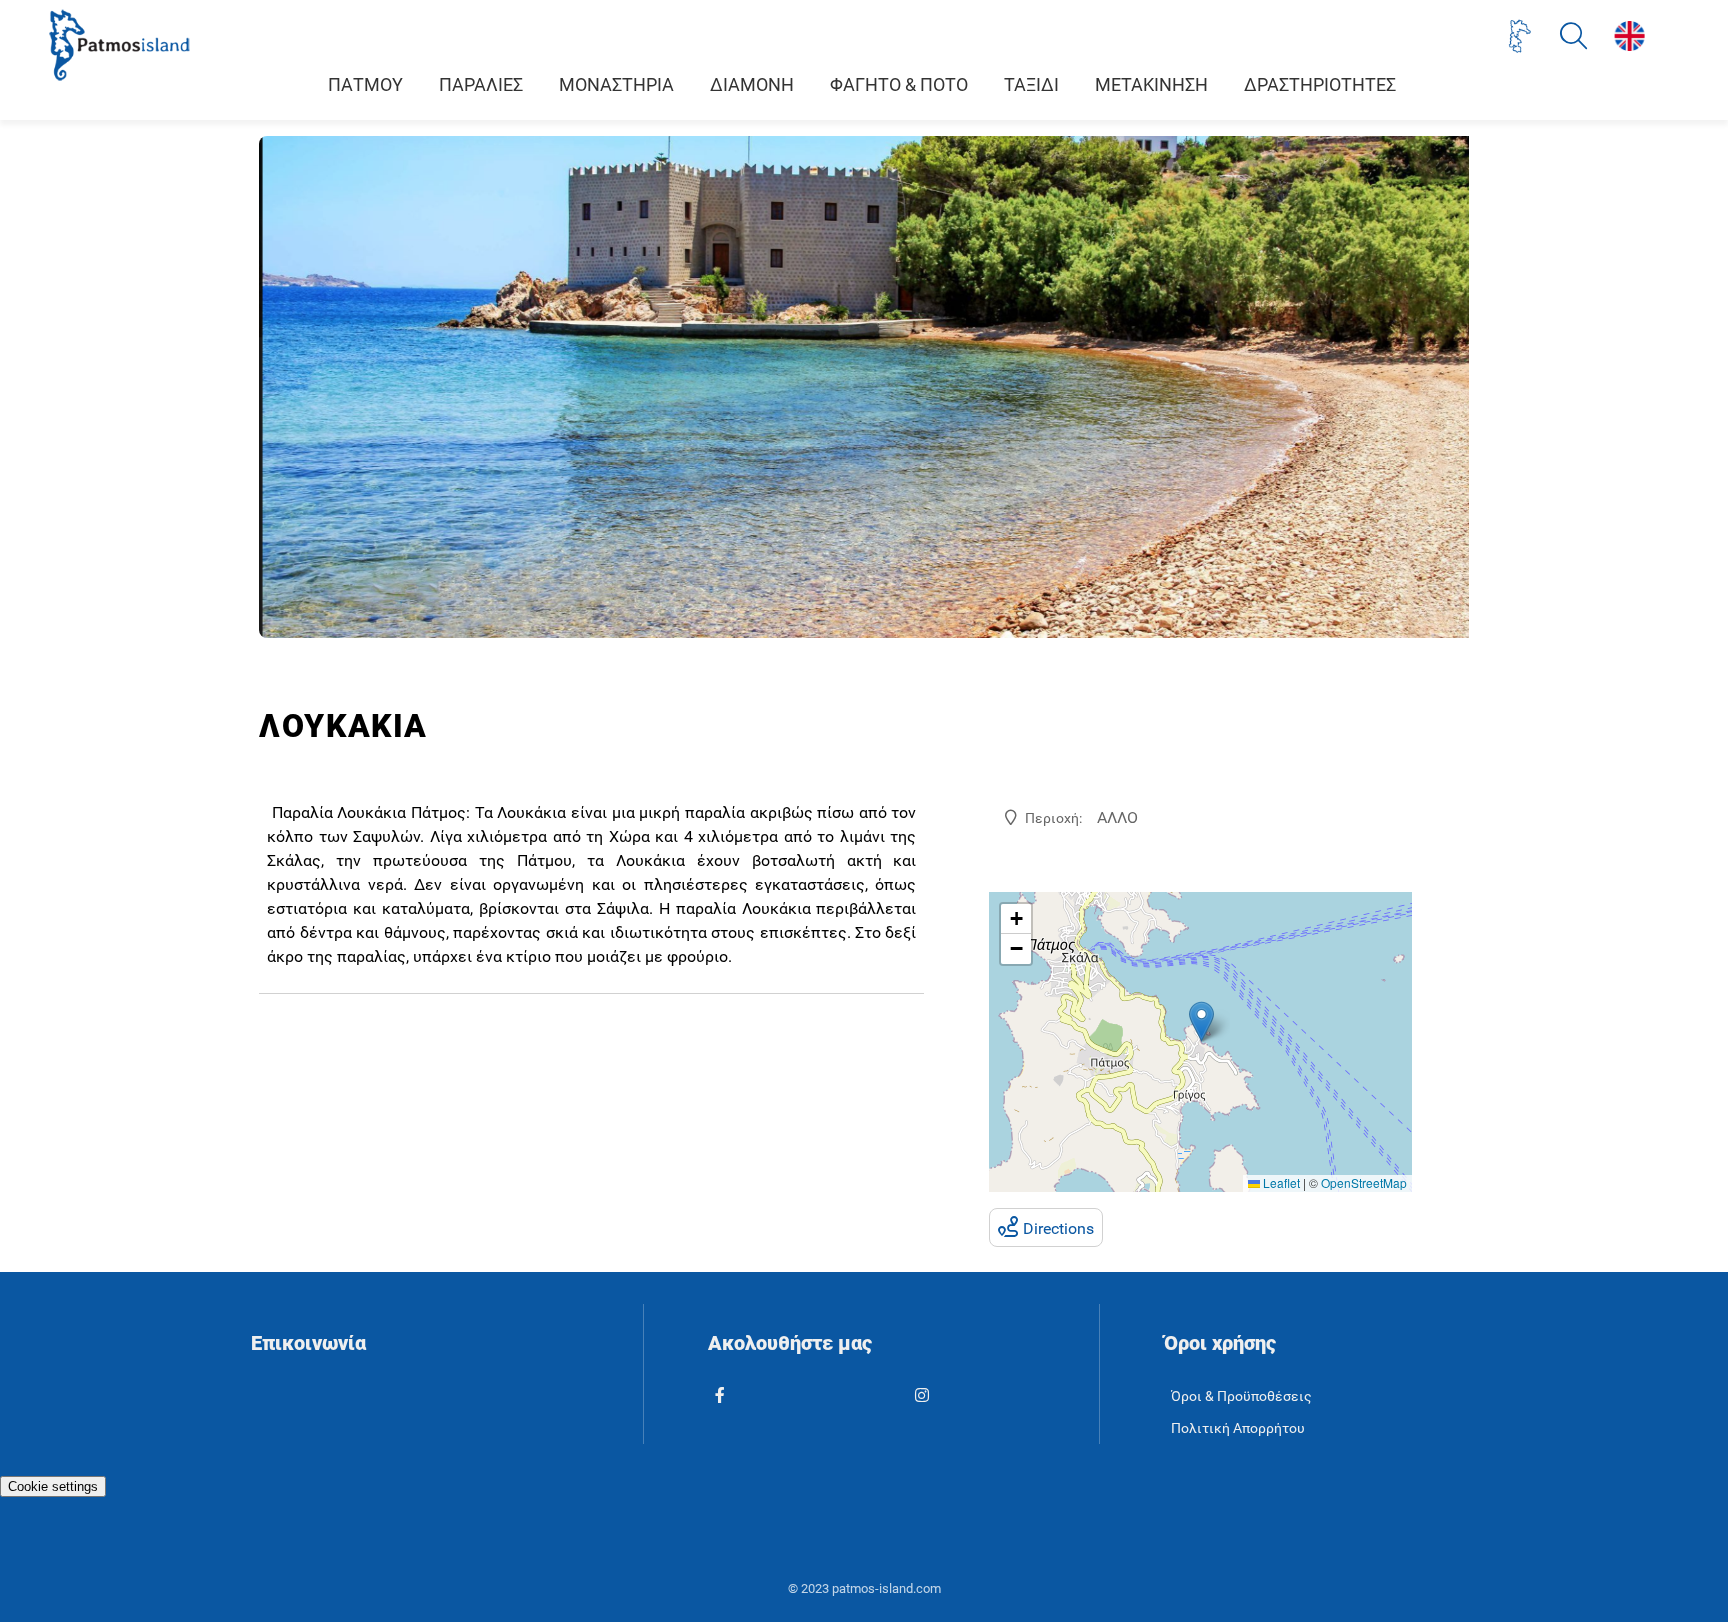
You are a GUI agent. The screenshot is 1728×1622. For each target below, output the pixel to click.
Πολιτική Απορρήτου (1238, 1428)
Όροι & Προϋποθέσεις (1241, 1396)
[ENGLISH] (1629, 36)
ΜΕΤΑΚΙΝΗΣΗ (1151, 85)
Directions (1058, 1228)
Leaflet (1280, 1182)
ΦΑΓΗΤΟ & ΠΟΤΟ (899, 85)
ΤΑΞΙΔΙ (1031, 85)
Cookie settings (53, 1486)
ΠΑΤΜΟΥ (365, 85)
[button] (1201, 1021)
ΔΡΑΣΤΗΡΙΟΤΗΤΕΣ (1320, 85)
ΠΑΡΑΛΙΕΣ (481, 85)
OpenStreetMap (1364, 1182)
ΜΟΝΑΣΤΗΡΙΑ (616, 85)
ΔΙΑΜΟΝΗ (752, 85)
